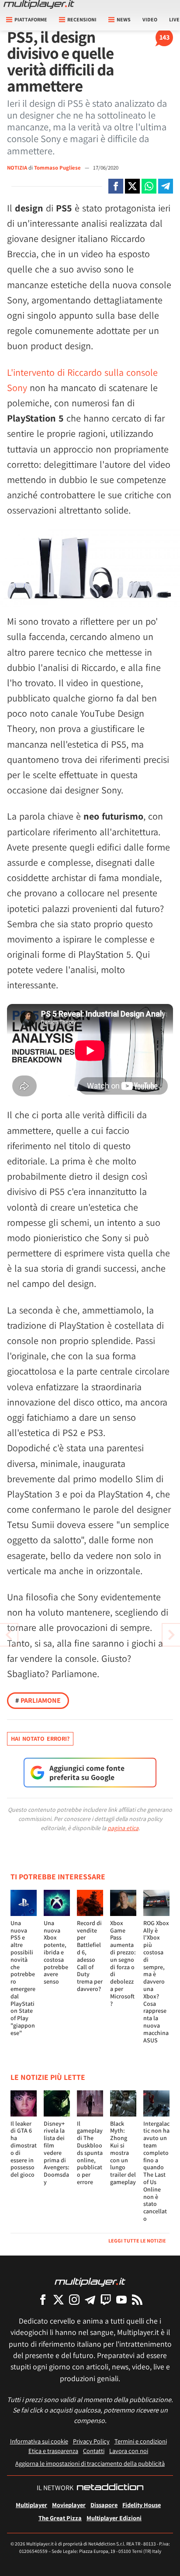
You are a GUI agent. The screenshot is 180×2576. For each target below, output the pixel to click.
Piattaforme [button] (31, 19)
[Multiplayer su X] (59, 2299)
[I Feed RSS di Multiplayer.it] (137, 2299)
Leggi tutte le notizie (137, 2241)
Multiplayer (31, 2505)
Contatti (94, 2451)
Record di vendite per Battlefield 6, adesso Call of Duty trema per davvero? (90, 1956)
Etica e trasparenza (53, 2451)
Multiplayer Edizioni (114, 2518)
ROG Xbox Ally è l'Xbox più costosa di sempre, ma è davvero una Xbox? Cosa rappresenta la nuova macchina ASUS (156, 1982)
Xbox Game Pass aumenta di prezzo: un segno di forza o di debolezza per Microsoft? (123, 1963)
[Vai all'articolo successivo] (9, 1635)
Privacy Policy (91, 2441)
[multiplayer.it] (90, 2282)
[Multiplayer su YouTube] (121, 2299)
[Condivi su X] (132, 186)
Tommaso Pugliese (58, 168)
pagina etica (123, 1828)
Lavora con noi (129, 2451)
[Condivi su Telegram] (166, 186)
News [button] (124, 19)
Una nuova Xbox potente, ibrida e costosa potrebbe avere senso (56, 1952)
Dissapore (104, 2505)
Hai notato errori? (40, 1739)
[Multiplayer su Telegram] (90, 2299)
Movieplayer (69, 2505)
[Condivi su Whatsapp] (149, 186)
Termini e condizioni (141, 2441)
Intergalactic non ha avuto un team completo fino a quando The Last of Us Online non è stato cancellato (156, 2171)
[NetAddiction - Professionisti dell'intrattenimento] (110, 2488)
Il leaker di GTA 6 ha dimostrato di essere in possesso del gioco (24, 2149)
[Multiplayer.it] (39, 4)
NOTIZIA (17, 168)
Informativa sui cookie (39, 2441)
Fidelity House (142, 2505)
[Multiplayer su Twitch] (106, 2299)
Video (150, 19)
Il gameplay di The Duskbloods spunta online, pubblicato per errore (90, 2153)
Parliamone (38, 1700)
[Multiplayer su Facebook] (43, 2299)
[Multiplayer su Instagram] (74, 2299)
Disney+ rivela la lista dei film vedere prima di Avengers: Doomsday (57, 2153)
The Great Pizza (60, 2518)
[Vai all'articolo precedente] (171, 1635)
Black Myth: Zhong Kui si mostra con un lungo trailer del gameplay (123, 2153)
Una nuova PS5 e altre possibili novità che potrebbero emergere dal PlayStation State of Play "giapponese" (23, 1978)
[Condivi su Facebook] (116, 186)
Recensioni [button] (82, 19)
